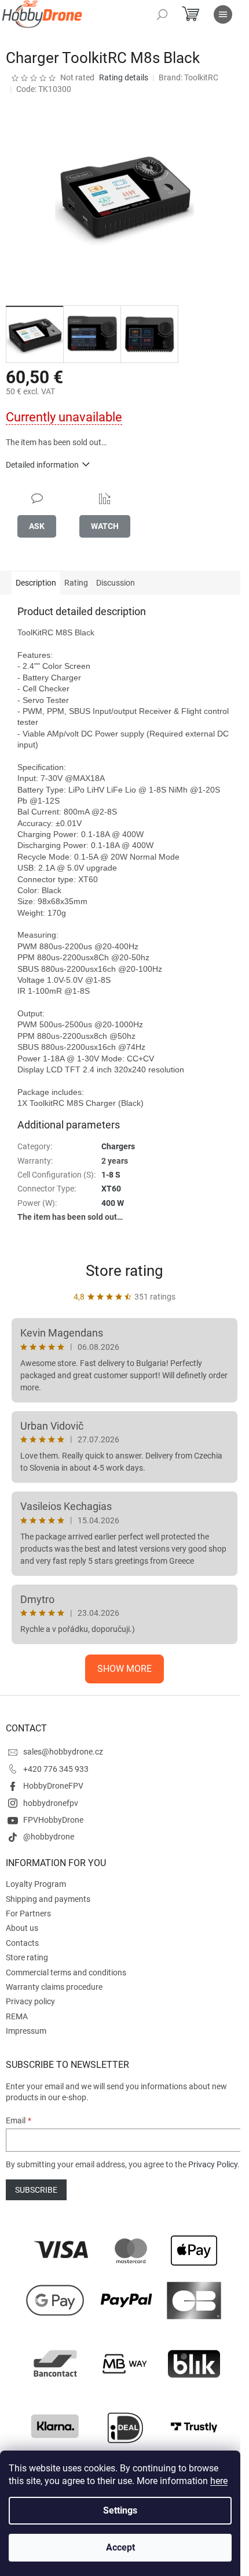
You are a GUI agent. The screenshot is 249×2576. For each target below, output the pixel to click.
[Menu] (223, 14)
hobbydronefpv (51, 1803)
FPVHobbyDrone (53, 1820)
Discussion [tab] (116, 583)
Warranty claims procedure (54, 1987)
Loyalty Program (36, 1884)
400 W (113, 1203)
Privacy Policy (213, 2164)
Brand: (188, 77)
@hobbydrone (49, 1837)
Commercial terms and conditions (66, 1972)
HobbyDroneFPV (53, 1786)
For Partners (28, 1914)
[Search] (162, 14)
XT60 (111, 1189)
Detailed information (42, 465)
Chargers (118, 1146)
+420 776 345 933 (56, 1769)
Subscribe (36, 2190)
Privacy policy (30, 2001)
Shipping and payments (48, 1899)
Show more (124, 1669)
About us (22, 1928)
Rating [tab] (76, 583)
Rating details (124, 77)
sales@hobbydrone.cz (63, 1752)
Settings (120, 2510)
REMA (17, 2016)
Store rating (124, 1271)
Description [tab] (36, 583)
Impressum (26, 2031)
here (219, 2481)
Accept (120, 2547)
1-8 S (111, 1175)
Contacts (22, 1943)
